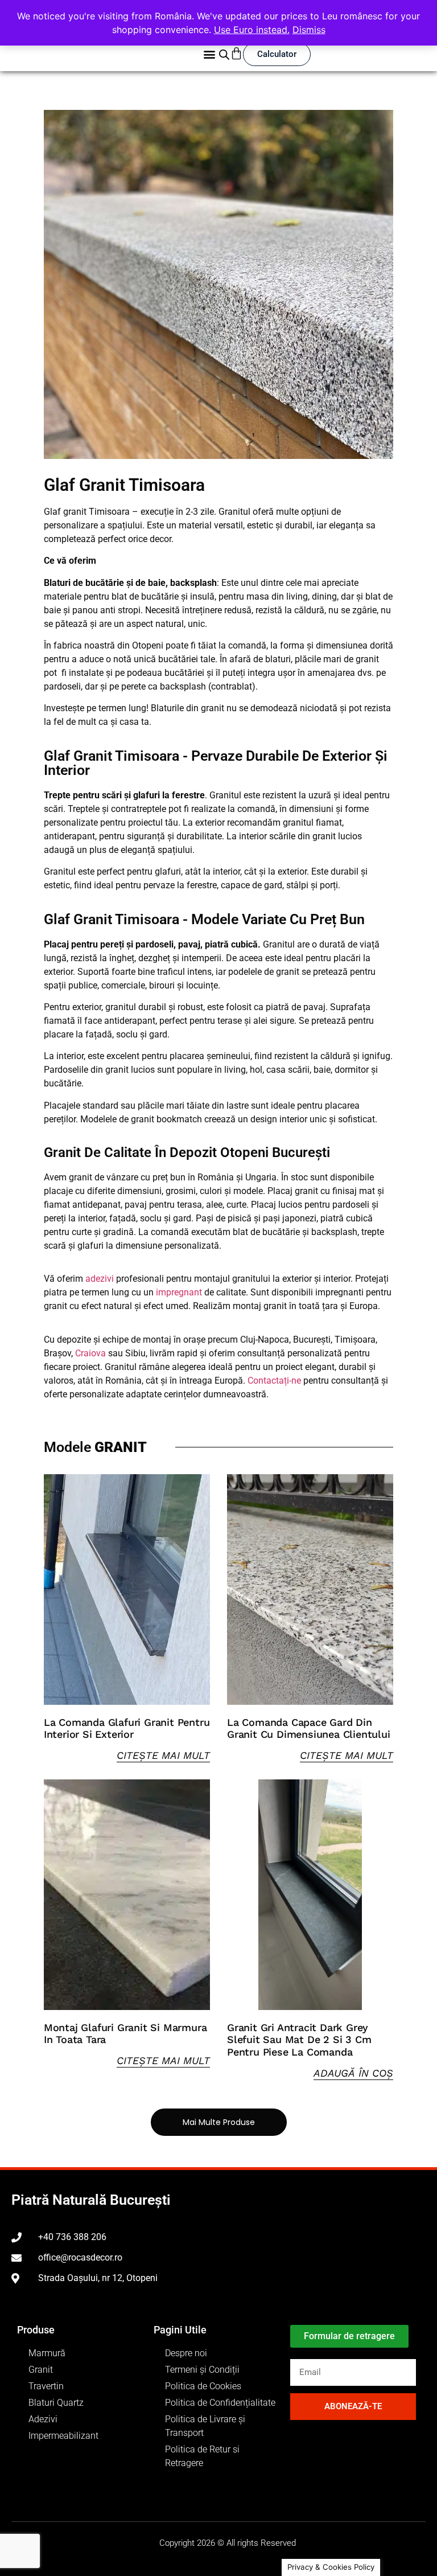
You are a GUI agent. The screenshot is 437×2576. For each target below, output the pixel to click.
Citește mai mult (163, 1755)
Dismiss (309, 30)
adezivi (100, 1279)
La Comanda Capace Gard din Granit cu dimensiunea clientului (309, 1728)
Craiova (90, 1353)
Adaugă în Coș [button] (353, 2073)
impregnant (179, 1292)
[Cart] (236, 53)
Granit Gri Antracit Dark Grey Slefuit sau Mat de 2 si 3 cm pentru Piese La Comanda (299, 2040)
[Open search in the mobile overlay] (224, 54)
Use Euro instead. (252, 30)
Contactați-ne (274, 1381)
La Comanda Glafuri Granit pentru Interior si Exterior (127, 1728)
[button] (209, 54)
